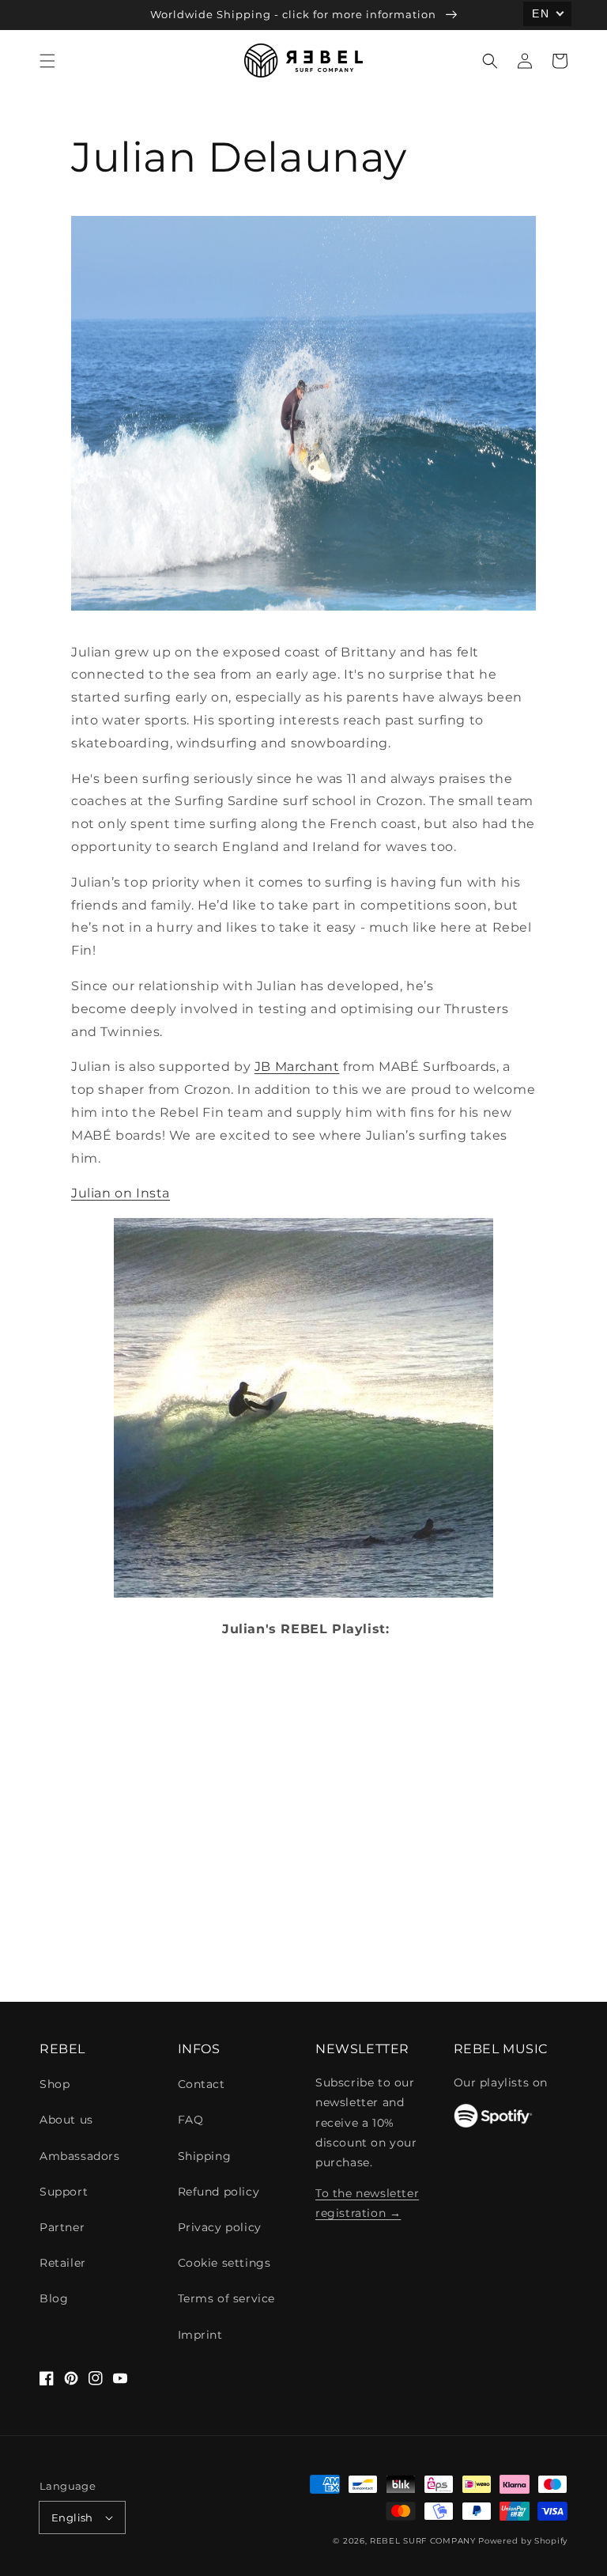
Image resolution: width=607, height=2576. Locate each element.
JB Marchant (297, 1067)
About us (66, 2120)
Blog (54, 2298)
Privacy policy (220, 2227)
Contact (202, 2084)
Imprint (200, 2335)
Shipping (205, 2156)
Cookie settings (224, 2263)
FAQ (191, 2120)
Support (64, 2192)
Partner (62, 2227)
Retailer (63, 2263)
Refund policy (219, 2192)
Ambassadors (80, 2156)
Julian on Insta (121, 1193)
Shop (55, 2084)
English (72, 2517)
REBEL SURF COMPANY (423, 2541)
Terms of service (227, 2298)
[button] (47, 61)
